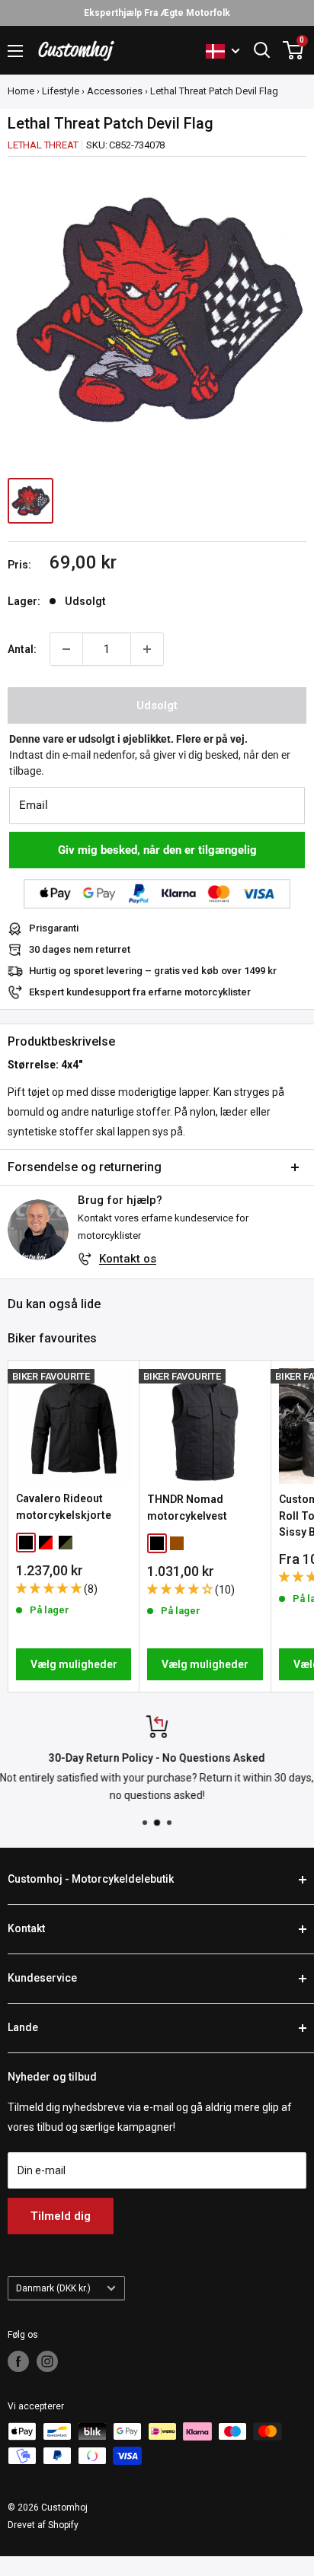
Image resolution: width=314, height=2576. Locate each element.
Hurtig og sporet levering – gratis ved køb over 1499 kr (153, 971)
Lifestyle (61, 91)
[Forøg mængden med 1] (147, 649)
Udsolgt (157, 705)
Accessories (115, 91)
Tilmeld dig (61, 2216)
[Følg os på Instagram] (47, 2361)
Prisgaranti (54, 928)
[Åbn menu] (15, 51)
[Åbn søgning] (262, 50)
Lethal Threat (43, 145)
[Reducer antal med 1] (66, 649)
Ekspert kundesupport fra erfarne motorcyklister (140, 992)
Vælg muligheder (74, 1664)
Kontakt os (128, 1259)
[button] (50, 1588)
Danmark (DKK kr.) (53, 2288)
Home (21, 91)
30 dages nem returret (80, 949)
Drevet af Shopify (43, 2525)
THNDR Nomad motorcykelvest (187, 1508)
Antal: (22, 649)
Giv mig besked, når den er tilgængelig (157, 850)
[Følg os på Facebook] (18, 2361)
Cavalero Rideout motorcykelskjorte (64, 1507)
